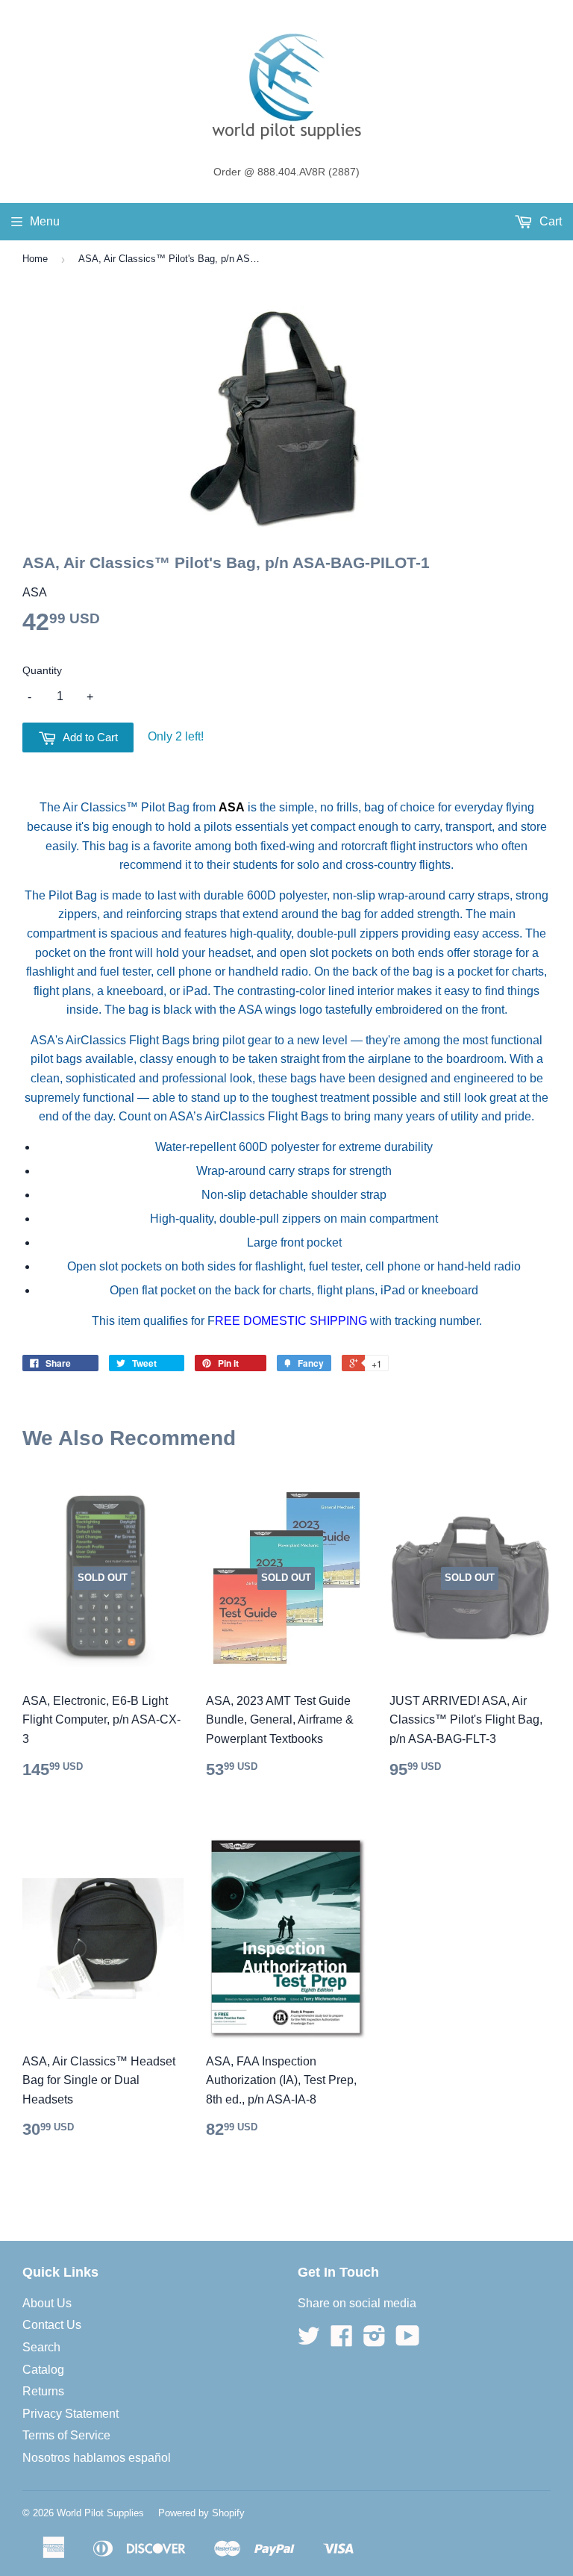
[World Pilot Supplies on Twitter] (309, 2340)
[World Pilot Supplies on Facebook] (342, 2340)
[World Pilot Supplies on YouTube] (408, 2340)
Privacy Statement (71, 2414)
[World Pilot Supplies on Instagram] (375, 2340)
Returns (43, 2391)
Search (41, 2347)
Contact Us (52, 2325)
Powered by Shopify (201, 2513)
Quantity (42, 670)
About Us (47, 2303)
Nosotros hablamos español (97, 2458)
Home (35, 259)
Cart (549, 221)
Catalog (43, 2370)
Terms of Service (66, 2435)
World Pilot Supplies (100, 2513)
